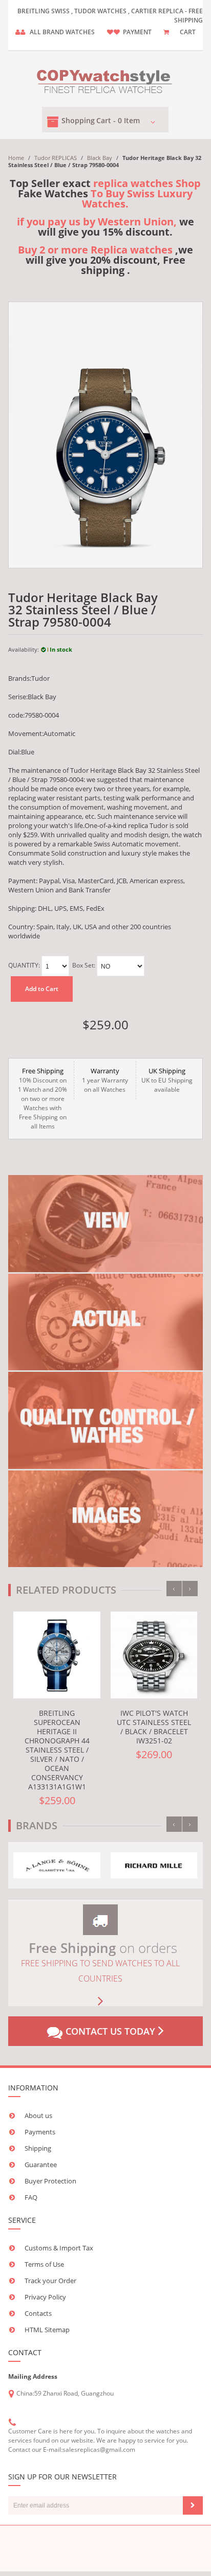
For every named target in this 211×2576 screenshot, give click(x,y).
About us (38, 2115)
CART (188, 32)
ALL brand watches (62, 32)
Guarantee (41, 2165)
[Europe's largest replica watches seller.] (105, 79)
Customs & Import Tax (59, 2248)
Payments (40, 2132)
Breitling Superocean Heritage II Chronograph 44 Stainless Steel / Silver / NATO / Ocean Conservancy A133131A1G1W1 (57, 1750)
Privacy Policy (45, 2297)
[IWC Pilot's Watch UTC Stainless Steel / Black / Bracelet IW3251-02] (154, 1655)
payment (137, 32)
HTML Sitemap (47, 2330)
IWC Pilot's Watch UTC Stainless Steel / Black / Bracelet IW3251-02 (154, 1727)
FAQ (31, 2197)
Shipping (38, 2148)
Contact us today (110, 2031)
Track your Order (50, 2281)
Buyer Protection (50, 2181)
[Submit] (193, 2505)
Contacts (38, 2313)
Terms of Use (44, 2264)
